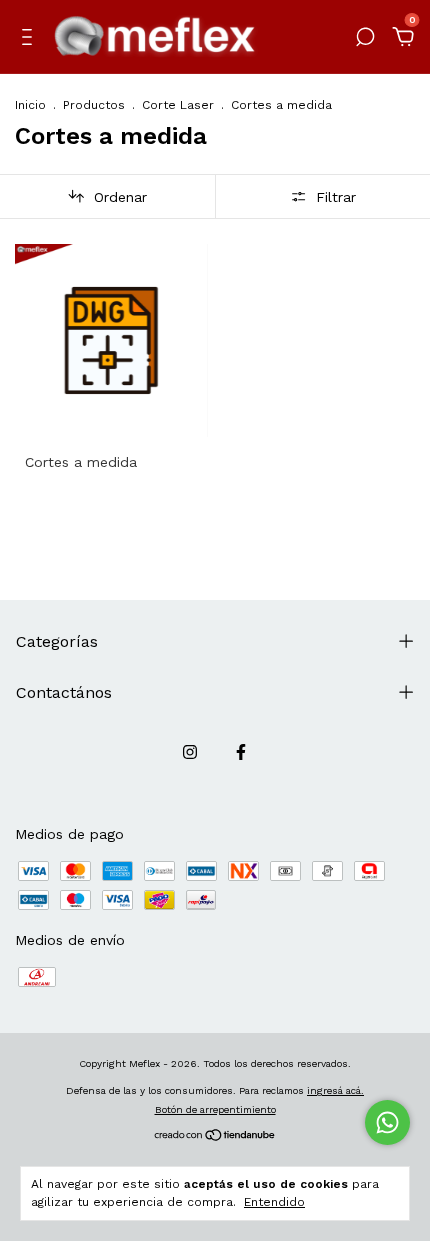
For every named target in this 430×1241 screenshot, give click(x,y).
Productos (94, 105)
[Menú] (30, 40)
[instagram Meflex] (190, 752)
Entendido (274, 1202)
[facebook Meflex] (241, 752)
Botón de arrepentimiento (215, 1109)
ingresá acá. (335, 1090)
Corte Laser (178, 105)
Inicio (30, 105)
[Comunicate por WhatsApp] (387, 1122)
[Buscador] (365, 40)
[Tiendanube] (215, 1137)
